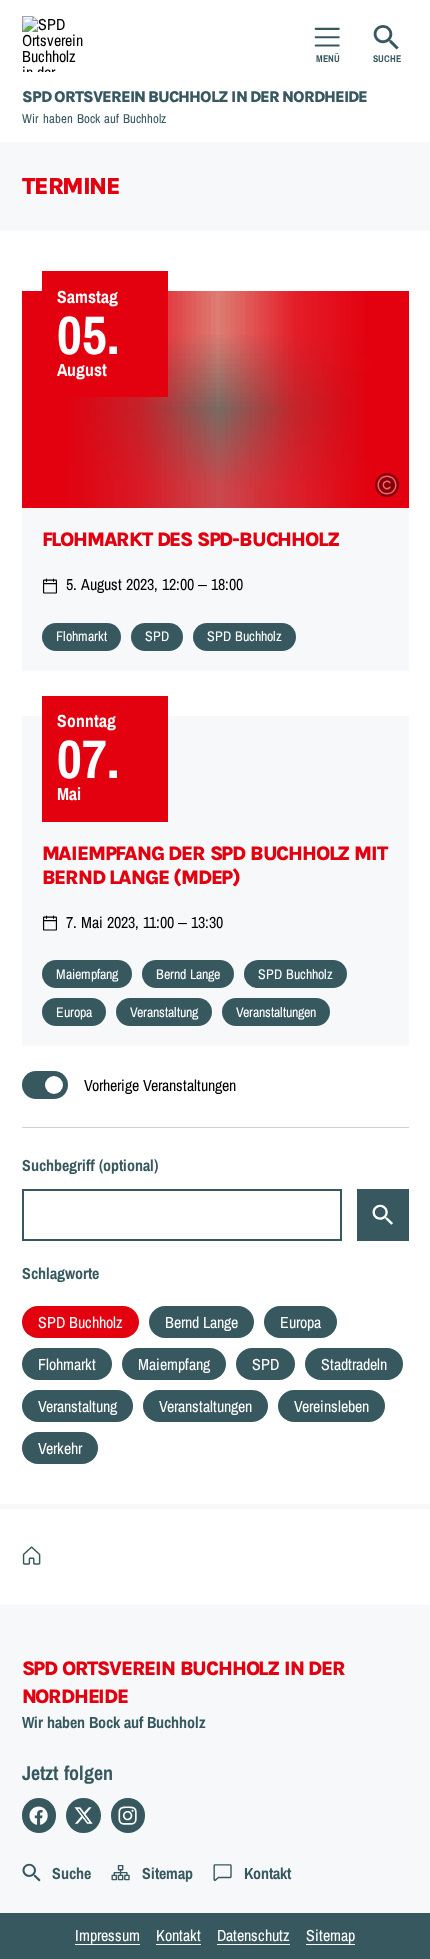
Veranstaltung (77, 1406)
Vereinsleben (331, 1406)
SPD (265, 1364)
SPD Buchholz (80, 1322)
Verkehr (60, 1448)
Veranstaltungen (205, 1406)
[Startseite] (36, 1556)
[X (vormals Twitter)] (83, 1815)
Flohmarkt (67, 1364)
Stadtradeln (354, 1364)
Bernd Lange (201, 1322)
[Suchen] (383, 1215)
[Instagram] (128, 1815)
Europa (300, 1322)
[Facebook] (39, 1815)
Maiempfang (174, 1364)
